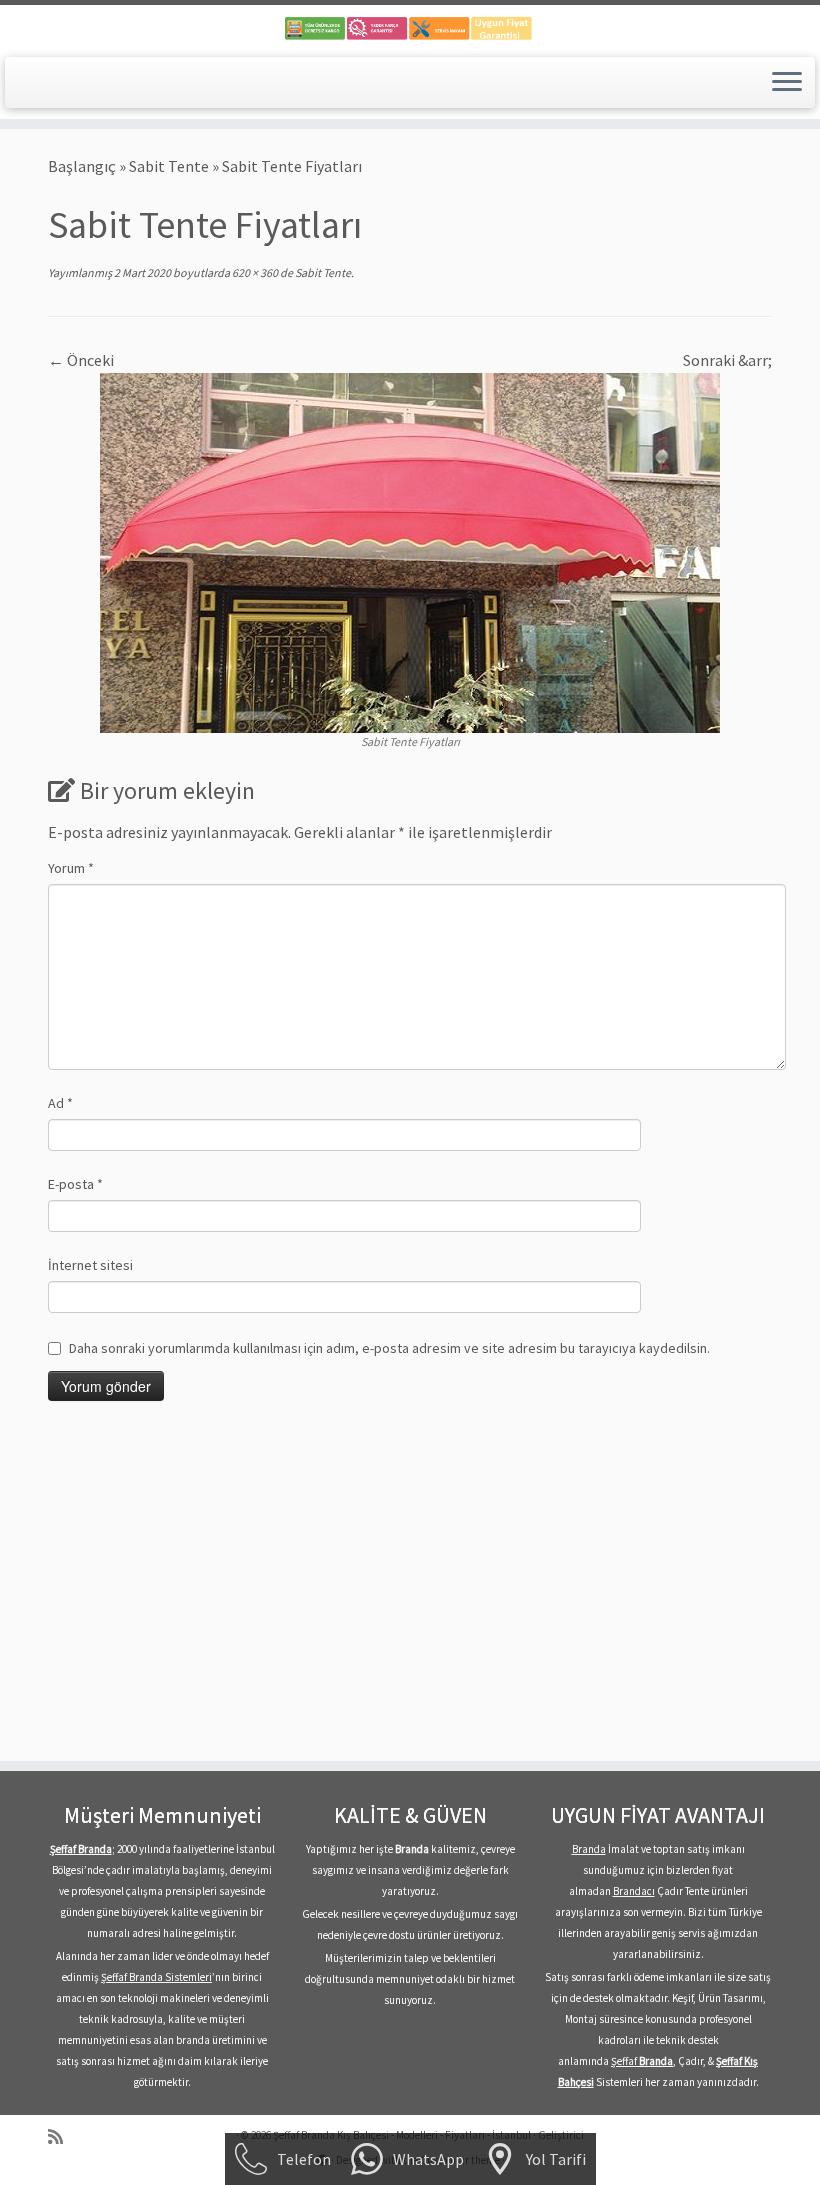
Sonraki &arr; (727, 360)
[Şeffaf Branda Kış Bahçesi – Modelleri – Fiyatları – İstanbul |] (410, 28)
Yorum (71, 868)
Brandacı (634, 1891)
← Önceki (81, 360)
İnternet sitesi (90, 1265)
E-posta (75, 1184)
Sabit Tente (169, 166)
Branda (589, 1849)
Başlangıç (82, 166)
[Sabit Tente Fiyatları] (410, 551)
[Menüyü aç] (787, 83)
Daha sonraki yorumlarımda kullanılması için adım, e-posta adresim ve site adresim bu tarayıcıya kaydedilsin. (389, 1348)
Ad (60, 1103)
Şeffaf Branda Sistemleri (156, 1977)
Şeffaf (642, 2061)
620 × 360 (254, 272)
